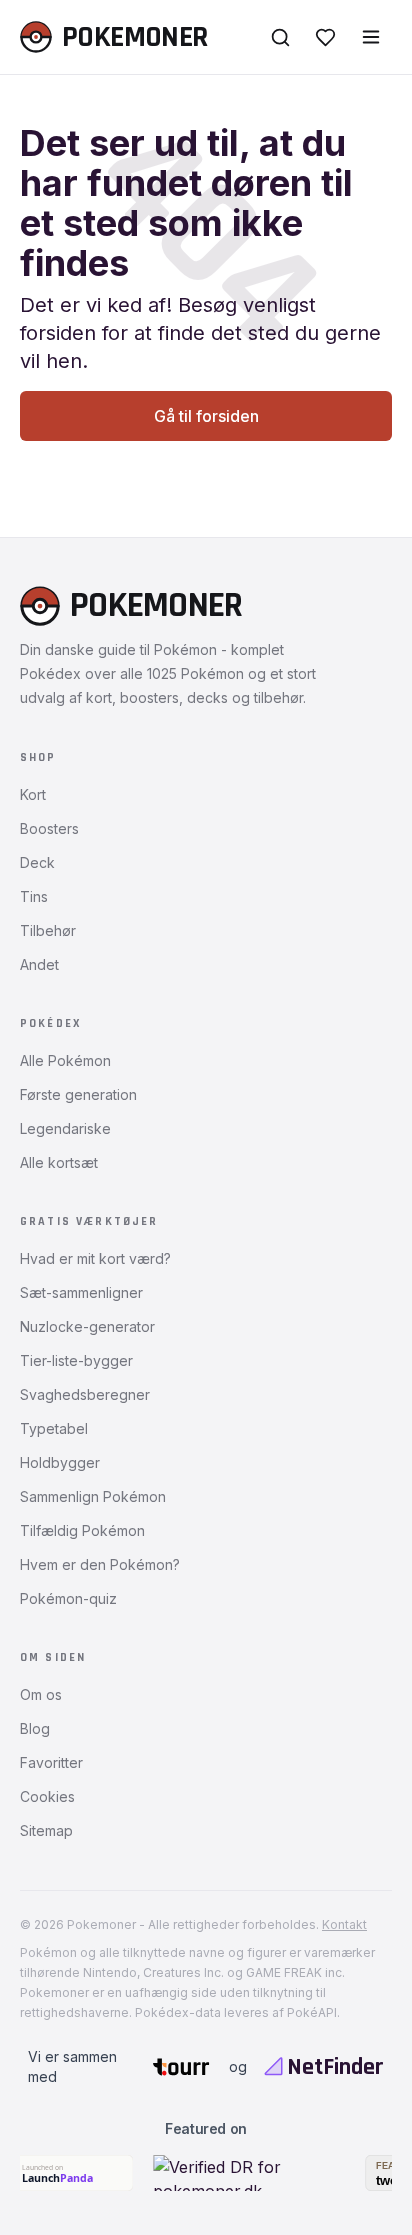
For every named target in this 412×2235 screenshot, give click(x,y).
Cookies (47, 1796)
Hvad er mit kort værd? (95, 1258)
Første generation (78, 1094)
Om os (41, 1694)
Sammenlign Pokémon (93, 1496)
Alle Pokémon (65, 1060)
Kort (33, 794)
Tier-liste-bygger (76, 1360)
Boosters (49, 828)
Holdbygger (60, 1462)
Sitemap (46, 1830)
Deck (37, 862)
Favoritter (51, 1762)
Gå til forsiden (206, 416)
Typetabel (54, 1428)
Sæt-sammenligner (81, 1292)
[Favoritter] (325, 37)
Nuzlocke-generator (87, 1326)
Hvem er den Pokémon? (100, 1564)
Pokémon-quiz (68, 1598)
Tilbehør (48, 930)
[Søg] (280, 37)
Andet (39, 964)
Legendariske (65, 1128)
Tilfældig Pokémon (82, 1530)
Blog (35, 1728)
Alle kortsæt (59, 1162)
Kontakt (344, 1924)
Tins (34, 896)
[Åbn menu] (371, 37)
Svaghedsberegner (85, 1394)
